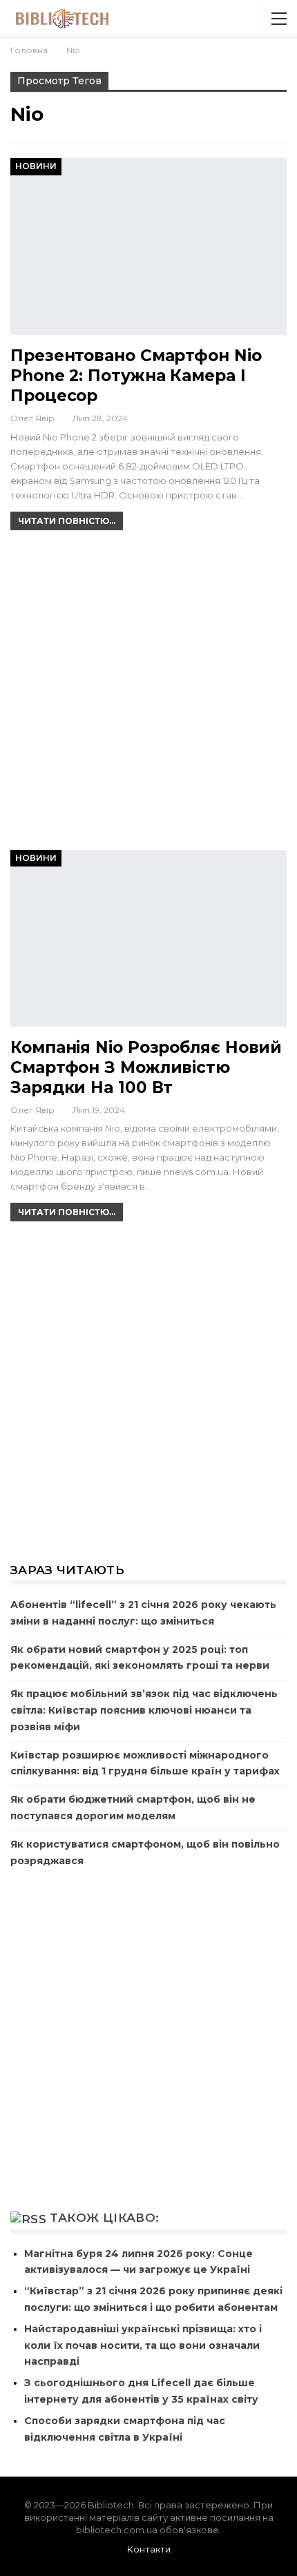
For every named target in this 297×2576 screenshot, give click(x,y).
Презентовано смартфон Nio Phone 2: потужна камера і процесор (136, 376)
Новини (36, 166)
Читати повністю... (67, 521)
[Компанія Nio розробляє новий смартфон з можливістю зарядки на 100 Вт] (148, 938)
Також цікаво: (104, 2218)
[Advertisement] (148, 696)
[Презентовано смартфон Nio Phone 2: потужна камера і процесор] (148, 246)
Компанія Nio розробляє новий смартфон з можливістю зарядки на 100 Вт (146, 1067)
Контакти (149, 2549)
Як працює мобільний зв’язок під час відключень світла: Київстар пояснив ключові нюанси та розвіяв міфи (144, 1710)
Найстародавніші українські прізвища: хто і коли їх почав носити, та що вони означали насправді (143, 2345)
